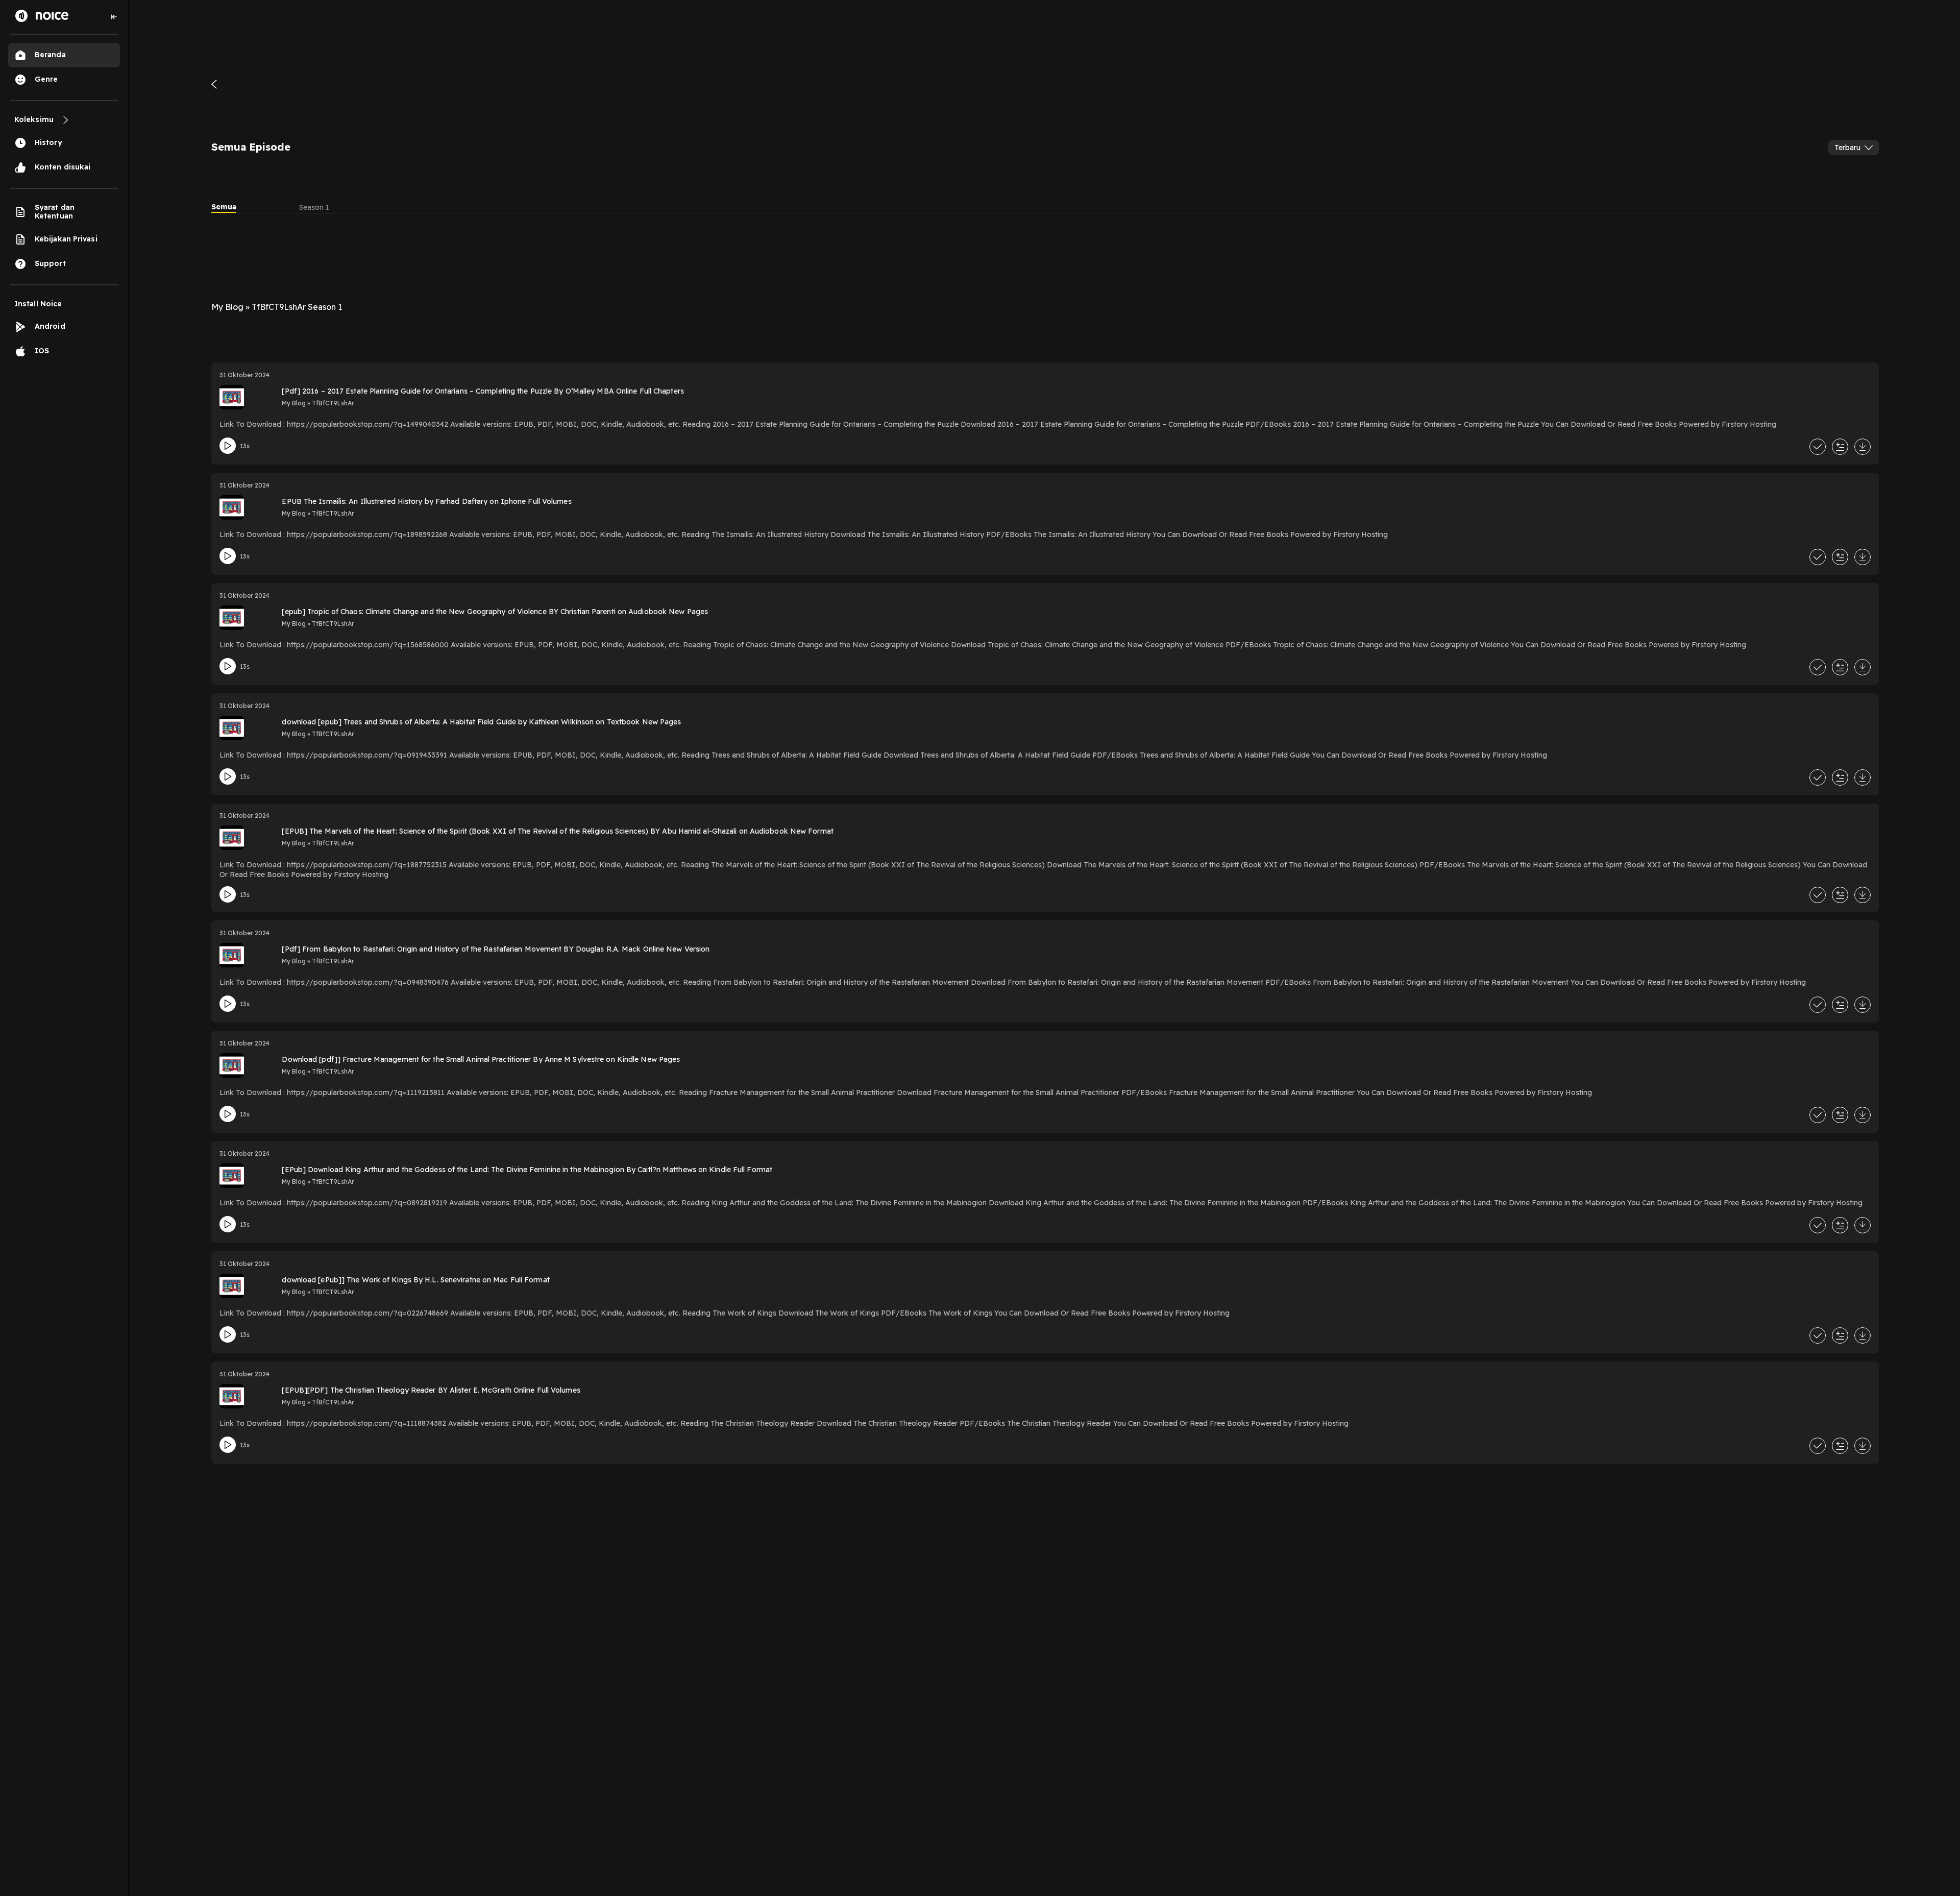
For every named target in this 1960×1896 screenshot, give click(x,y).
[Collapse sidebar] (114, 17)
